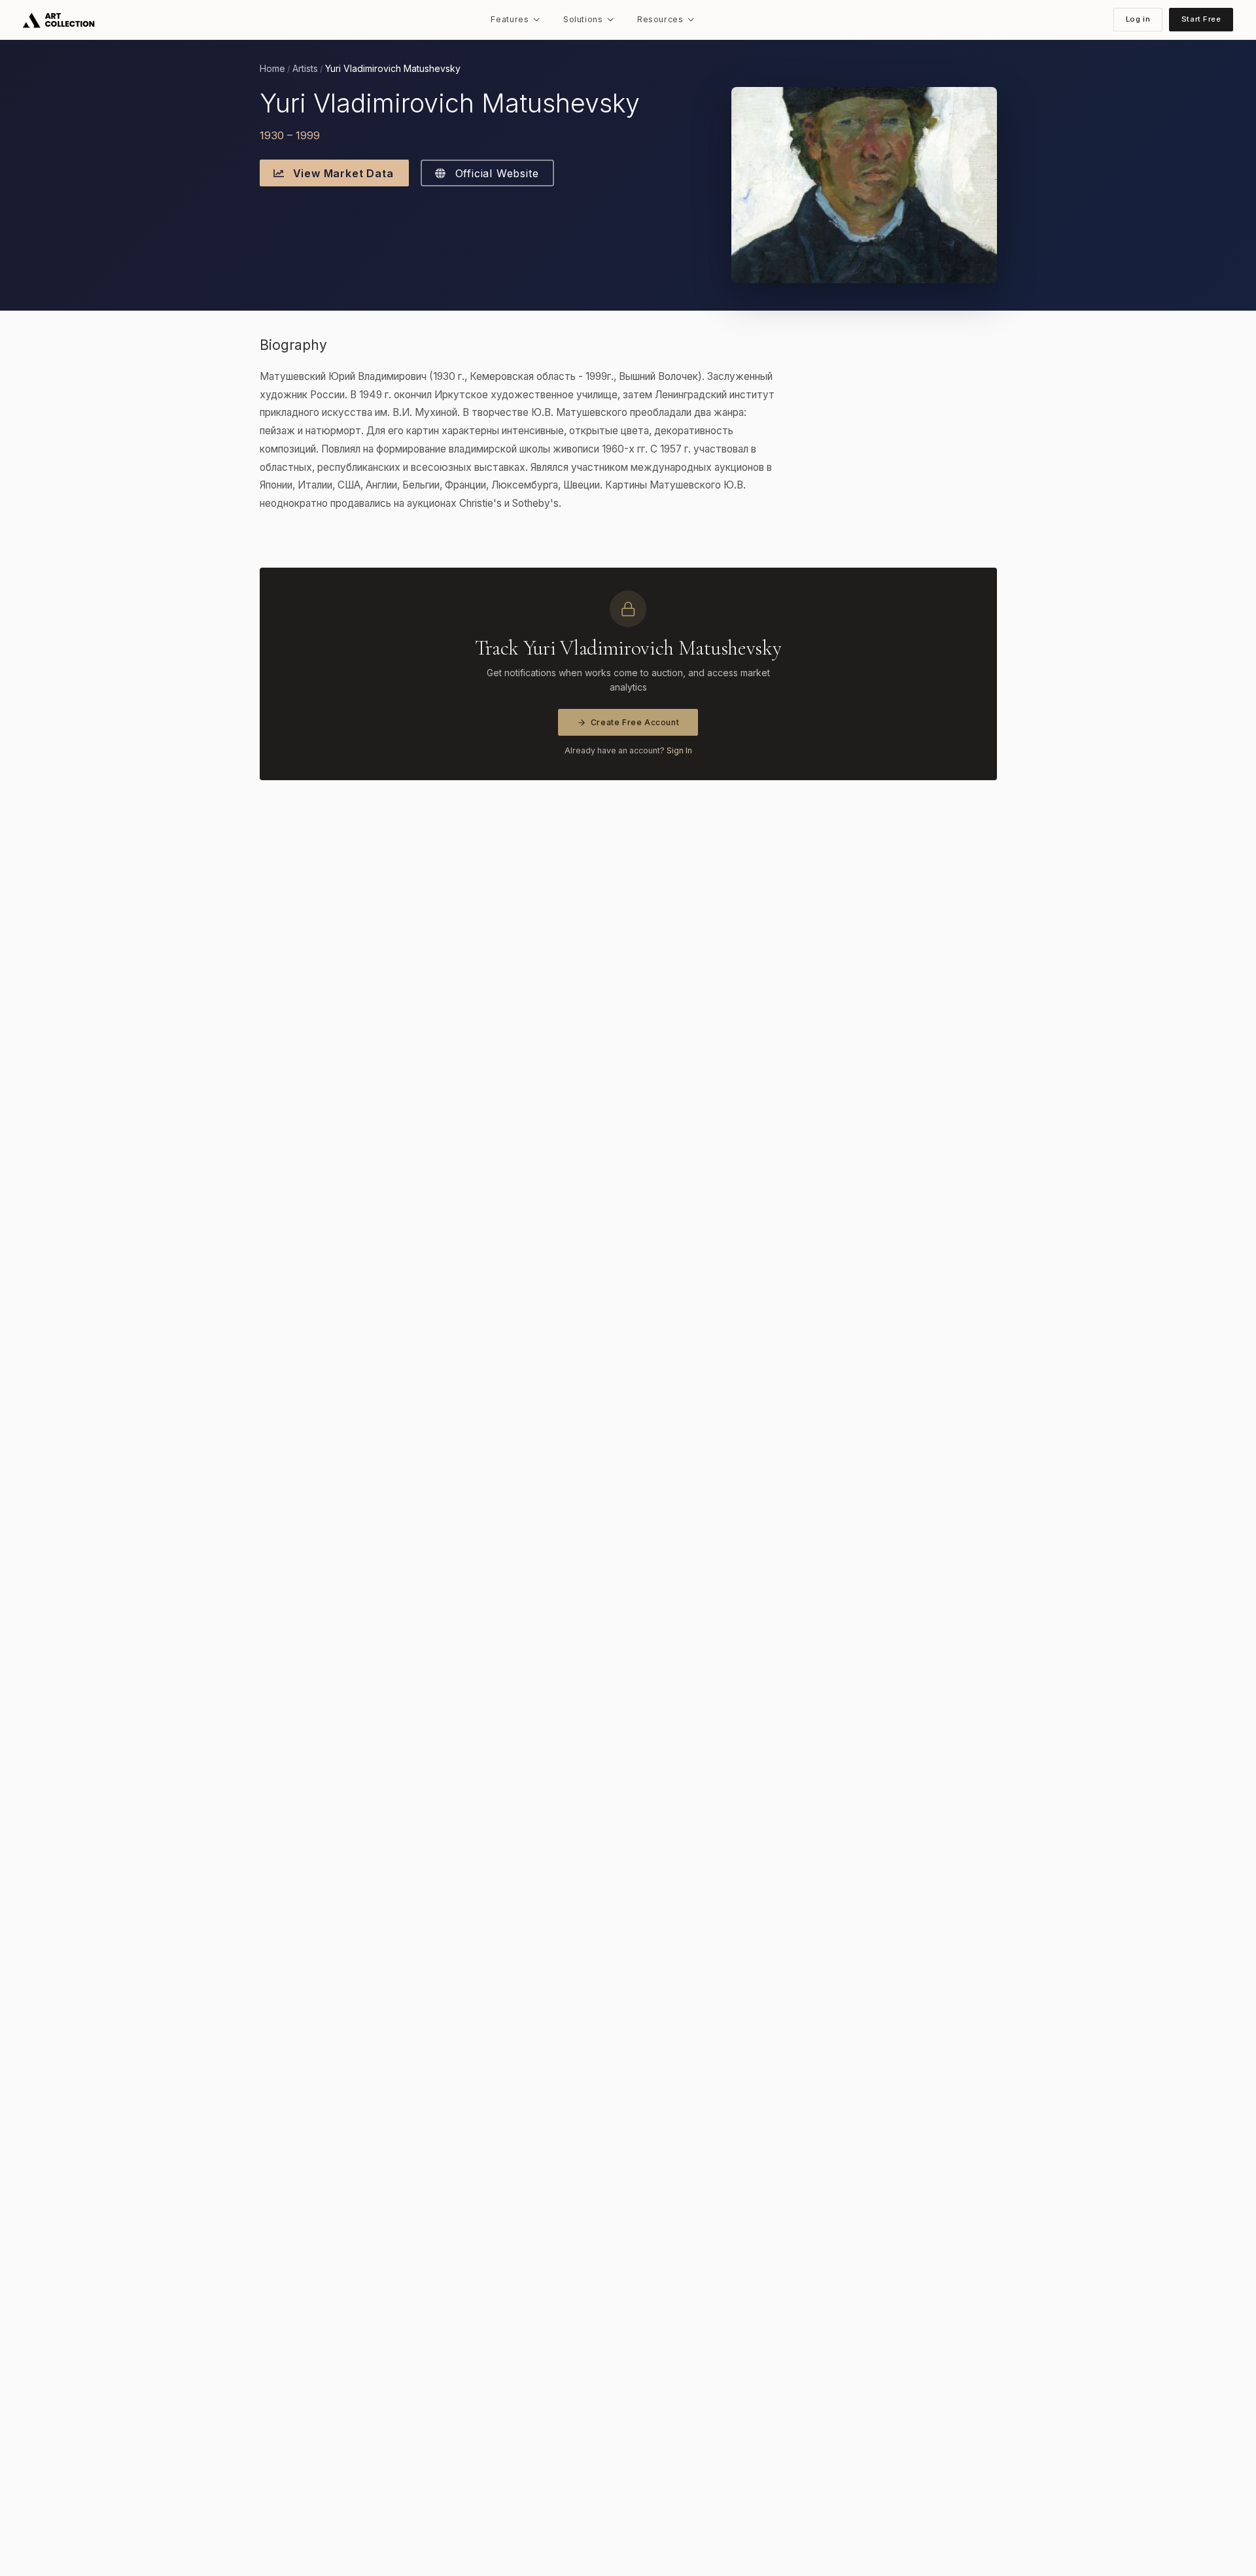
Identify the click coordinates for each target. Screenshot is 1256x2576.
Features (510, 19)
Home (272, 69)
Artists (305, 69)
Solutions (583, 19)
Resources (660, 19)
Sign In (679, 750)
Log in (1138, 19)
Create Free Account (635, 722)
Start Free (1201, 19)
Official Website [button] (495, 173)
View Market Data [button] (342, 173)
